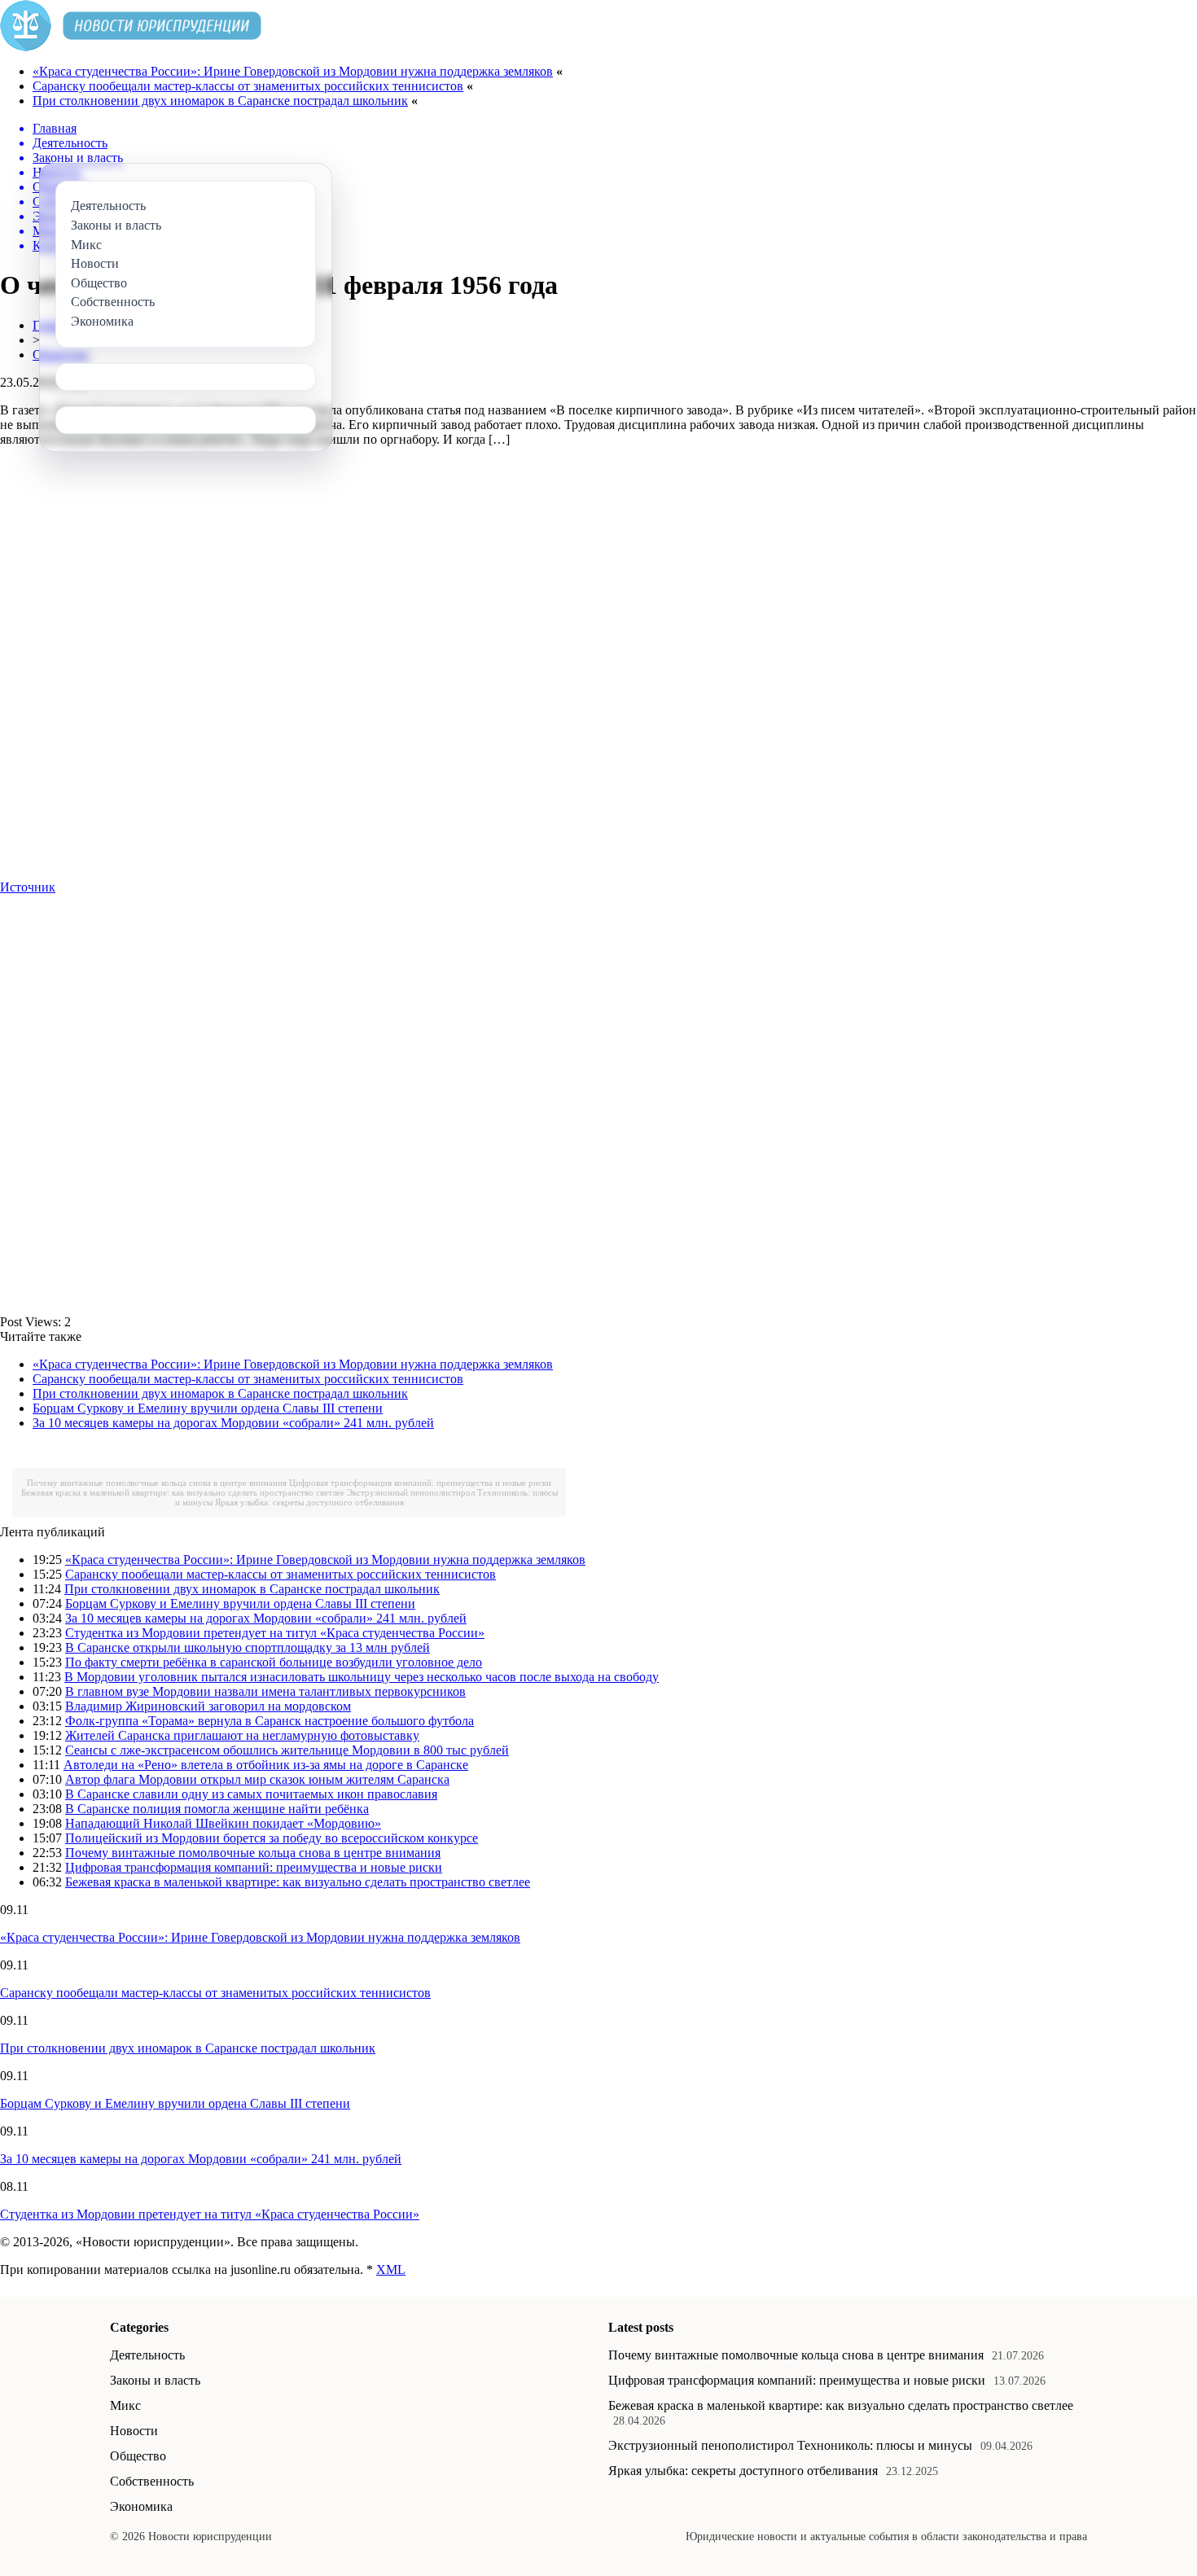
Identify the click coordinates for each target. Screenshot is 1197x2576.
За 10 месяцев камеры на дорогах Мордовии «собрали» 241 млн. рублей (233, 1423)
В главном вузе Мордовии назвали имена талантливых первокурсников (265, 1691)
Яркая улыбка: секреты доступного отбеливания (309, 1502)
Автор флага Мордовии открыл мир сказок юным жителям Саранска (257, 1779)
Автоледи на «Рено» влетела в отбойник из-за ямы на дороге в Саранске (266, 1765)
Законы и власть (155, 2380)
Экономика (141, 2506)
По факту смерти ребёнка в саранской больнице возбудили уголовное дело (274, 1662)
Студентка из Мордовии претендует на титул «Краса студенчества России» (275, 1633)
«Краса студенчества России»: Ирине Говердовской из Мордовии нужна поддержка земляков (293, 71)
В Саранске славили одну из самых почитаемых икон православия (251, 1794)
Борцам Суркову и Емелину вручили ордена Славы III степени (208, 1408)
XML (391, 2269)
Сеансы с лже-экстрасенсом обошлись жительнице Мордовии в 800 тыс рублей (287, 1750)
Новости (134, 2431)
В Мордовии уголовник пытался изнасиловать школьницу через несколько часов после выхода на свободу (362, 1677)
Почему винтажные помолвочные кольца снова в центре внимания (157, 1483)
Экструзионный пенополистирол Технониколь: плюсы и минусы (790, 2445)
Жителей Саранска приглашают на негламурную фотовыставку (242, 1735)
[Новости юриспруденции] (131, 47)
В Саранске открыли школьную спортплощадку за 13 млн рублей (248, 1647)
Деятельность (147, 2355)
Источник (28, 887)
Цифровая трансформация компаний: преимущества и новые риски (420, 1483)
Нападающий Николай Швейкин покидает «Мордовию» (223, 1823)
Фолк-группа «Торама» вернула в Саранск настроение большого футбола (270, 1721)
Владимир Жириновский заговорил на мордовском (208, 1706)
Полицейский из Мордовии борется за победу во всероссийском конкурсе (272, 1838)
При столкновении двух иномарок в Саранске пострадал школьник (220, 101)
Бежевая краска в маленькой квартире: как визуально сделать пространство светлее (183, 1492)
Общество (138, 2456)
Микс (125, 2405)
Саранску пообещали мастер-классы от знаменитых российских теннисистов (248, 86)
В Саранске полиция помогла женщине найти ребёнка (217, 1809)
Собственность (152, 2481)
